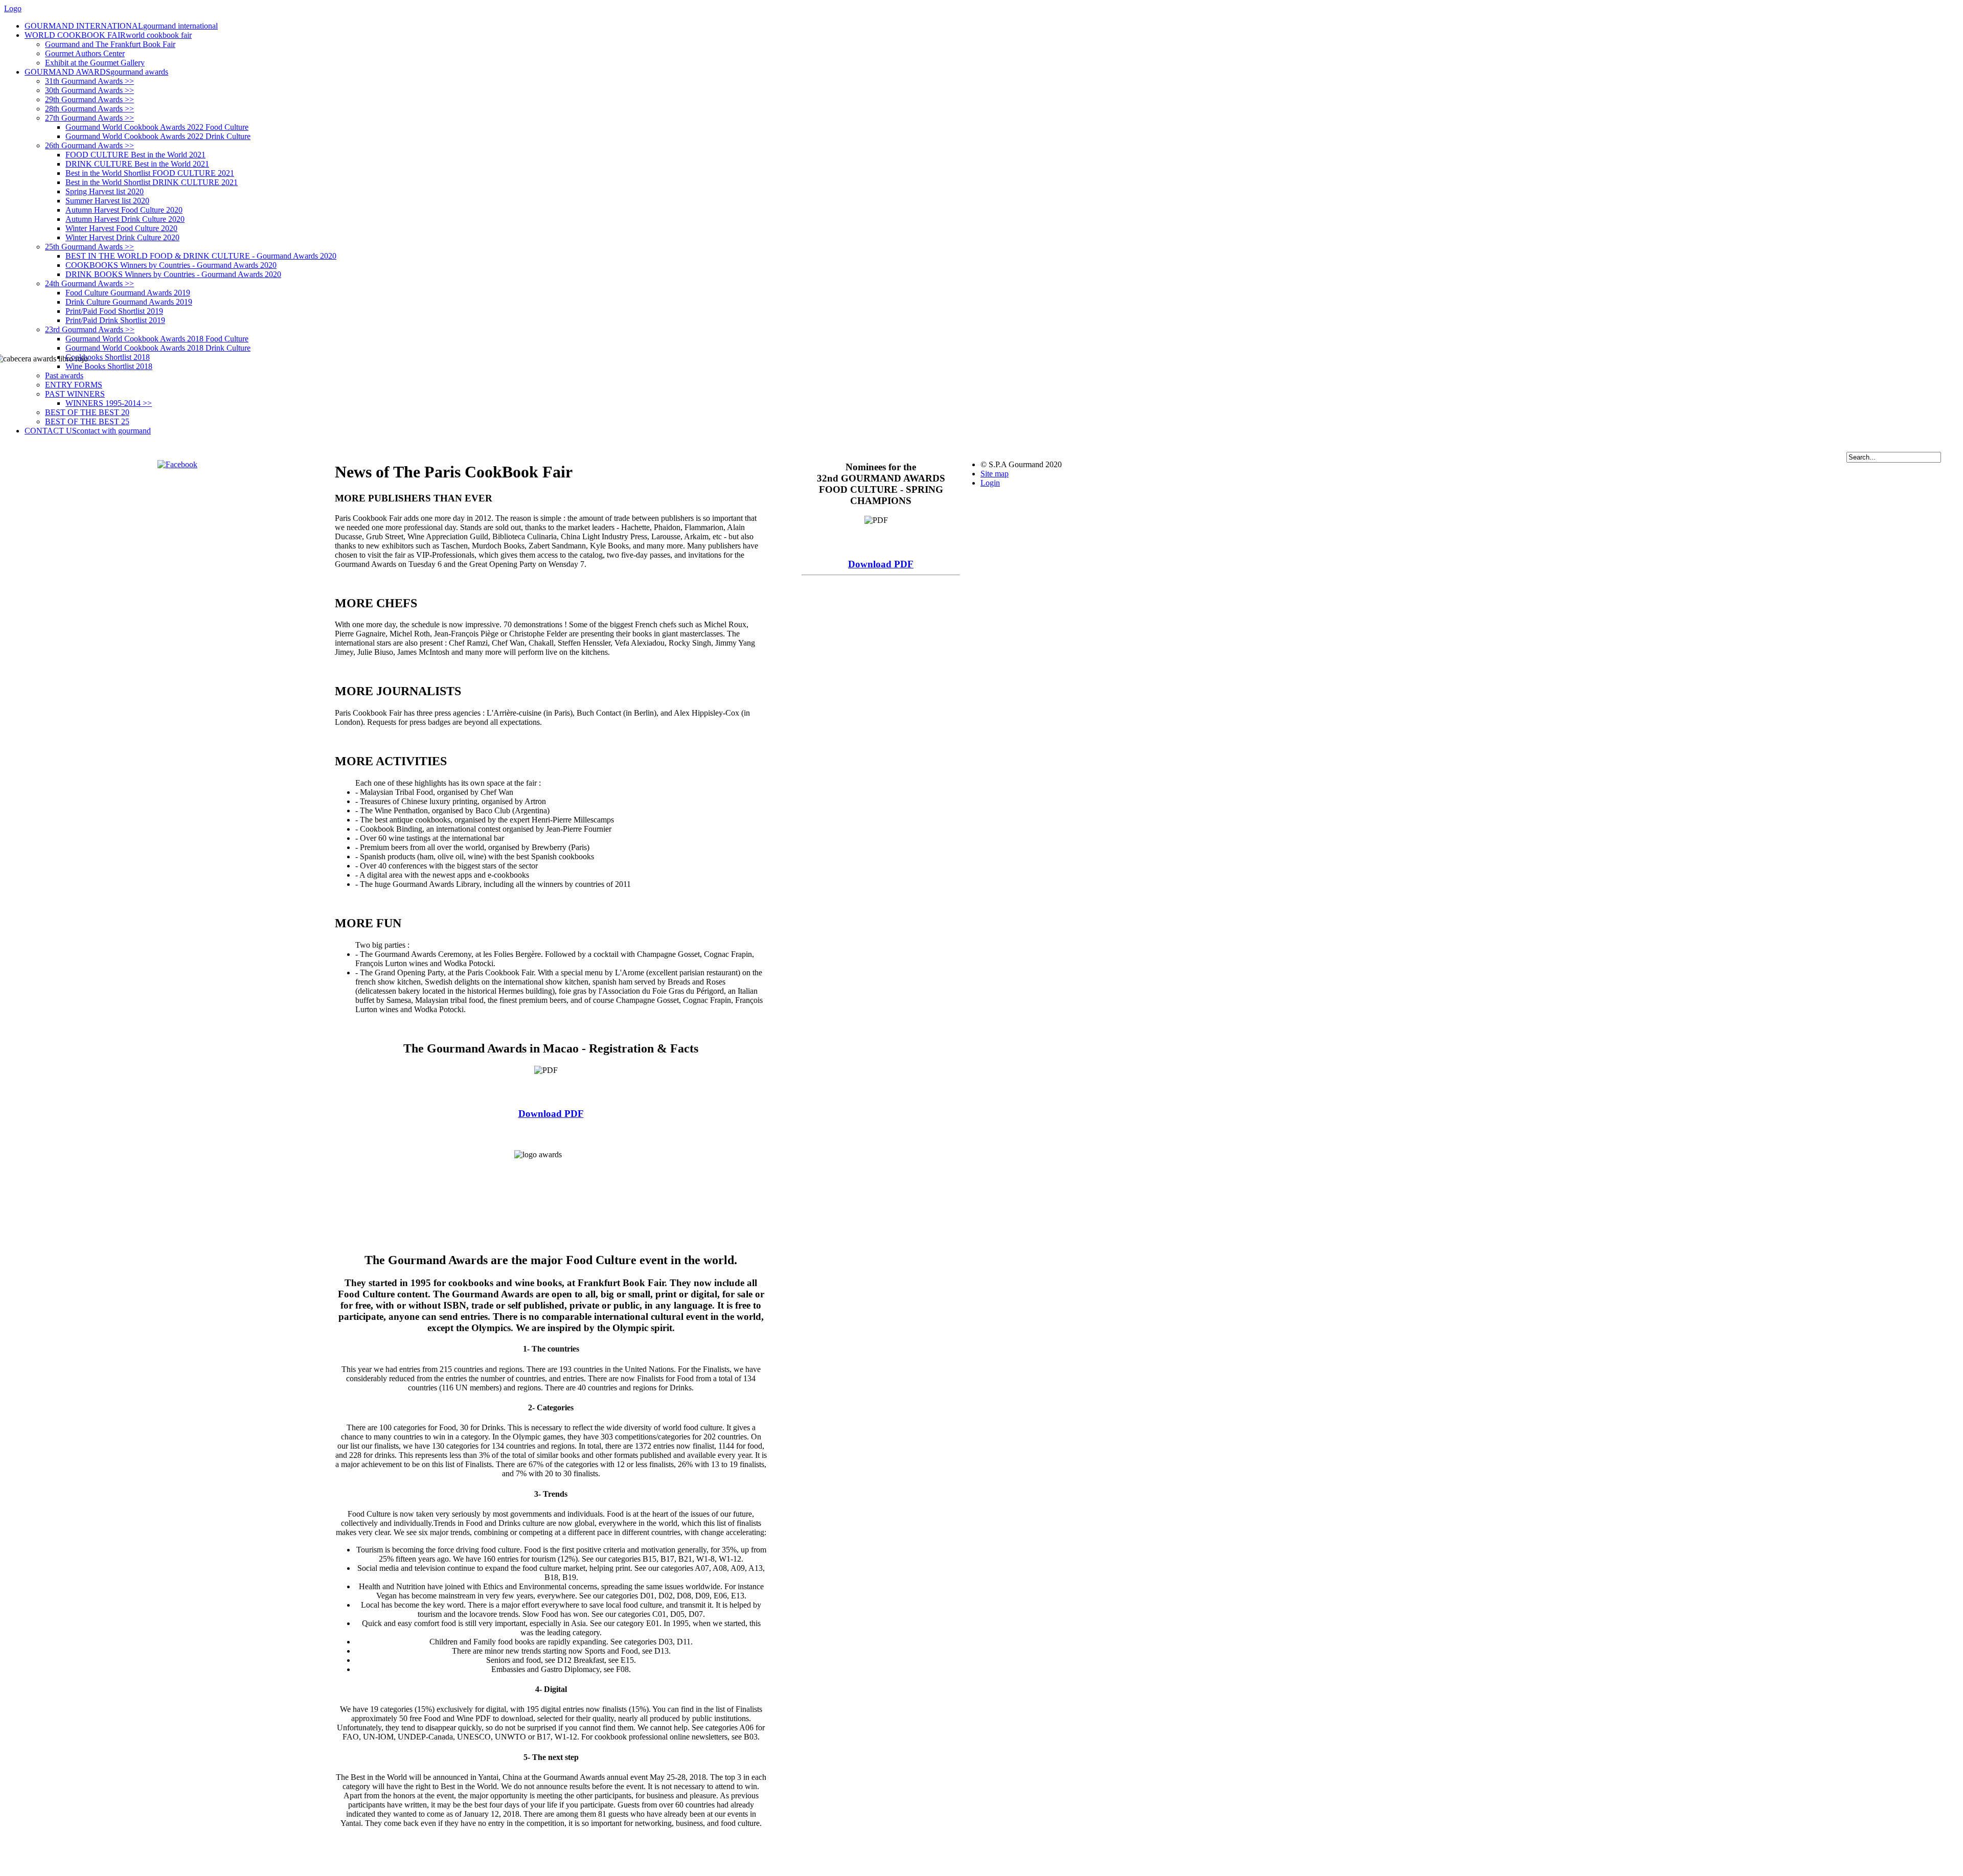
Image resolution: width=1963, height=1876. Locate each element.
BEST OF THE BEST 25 (87, 421)
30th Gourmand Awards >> (89, 90)
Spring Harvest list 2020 (105, 191)
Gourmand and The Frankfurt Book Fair (110, 44)
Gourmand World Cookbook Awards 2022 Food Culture (157, 127)
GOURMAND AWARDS (96, 72)
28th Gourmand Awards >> (89, 109)
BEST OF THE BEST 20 (87, 412)
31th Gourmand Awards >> (89, 81)
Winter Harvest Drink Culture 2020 (122, 237)
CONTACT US (88, 431)
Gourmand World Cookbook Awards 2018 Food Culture (157, 339)
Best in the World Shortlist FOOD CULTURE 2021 (150, 173)
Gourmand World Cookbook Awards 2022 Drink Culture (158, 136)
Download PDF (551, 1114)
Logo (13, 8)
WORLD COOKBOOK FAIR (108, 35)
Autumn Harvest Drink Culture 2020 (125, 219)
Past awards (64, 375)
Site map (995, 474)
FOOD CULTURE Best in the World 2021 (135, 155)
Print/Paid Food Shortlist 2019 (114, 311)
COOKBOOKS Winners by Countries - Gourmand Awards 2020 (171, 265)
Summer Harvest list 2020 (107, 201)
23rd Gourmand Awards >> (90, 329)
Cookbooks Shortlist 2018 (108, 357)
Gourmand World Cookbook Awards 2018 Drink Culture (158, 348)
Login (990, 483)
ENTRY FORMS (74, 385)
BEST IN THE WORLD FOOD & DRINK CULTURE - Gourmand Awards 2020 (201, 256)
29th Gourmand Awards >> (89, 99)
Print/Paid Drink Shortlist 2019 (115, 320)
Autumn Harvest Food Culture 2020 (124, 210)
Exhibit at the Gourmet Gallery (95, 63)
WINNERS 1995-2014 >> (109, 403)
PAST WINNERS (75, 394)
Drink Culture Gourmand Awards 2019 (129, 302)
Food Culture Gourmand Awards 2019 (128, 293)
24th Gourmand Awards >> (89, 283)
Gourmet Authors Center (85, 53)
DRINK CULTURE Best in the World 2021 (137, 164)
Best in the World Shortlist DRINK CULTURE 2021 (152, 182)
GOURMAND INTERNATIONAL (121, 26)
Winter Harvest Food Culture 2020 (121, 228)
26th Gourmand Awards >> (89, 145)
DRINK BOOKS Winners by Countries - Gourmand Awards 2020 (173, 274)
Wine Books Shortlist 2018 (109, 366)
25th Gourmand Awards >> (89, 247)
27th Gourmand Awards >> (89, 118)
